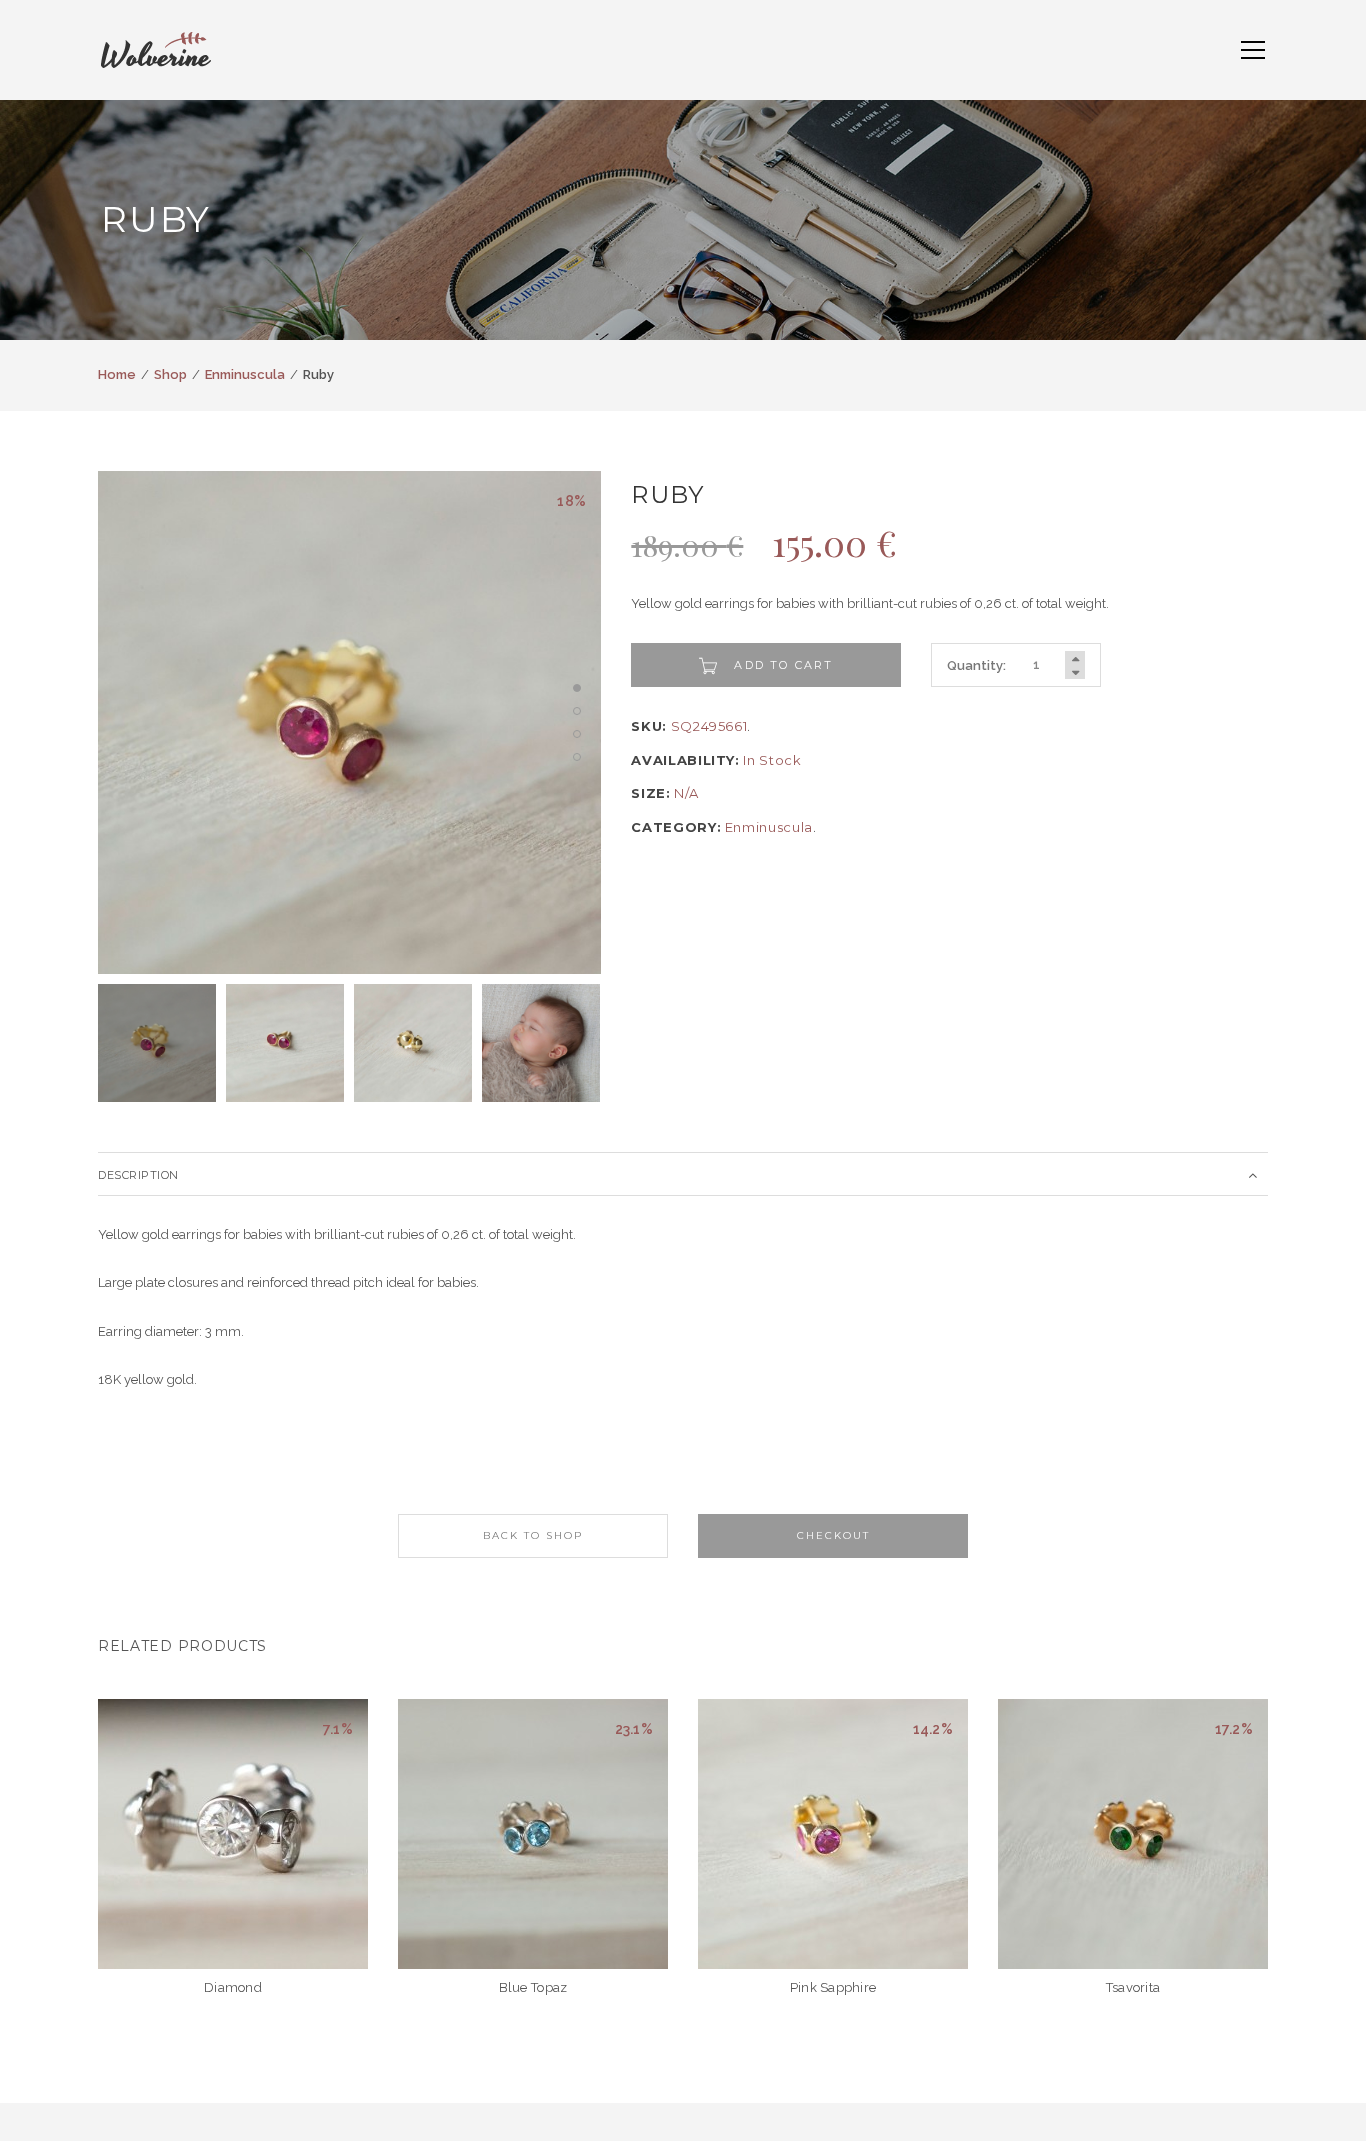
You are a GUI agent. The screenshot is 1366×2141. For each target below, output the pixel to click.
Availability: (685, 760)
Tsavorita (1133, 1987)
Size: (650, 793)
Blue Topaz (533, 1987)
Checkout (833, 1535)
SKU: (649, 726)
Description (138, 1175)
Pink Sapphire (833, 1987)
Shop (170, 374)
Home (117, 374)
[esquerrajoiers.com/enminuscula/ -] (156, 48)
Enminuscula (245, 374)
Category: (676, 827)
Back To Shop (533, 1535)
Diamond (233, 1987)
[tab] (683, 1174)
